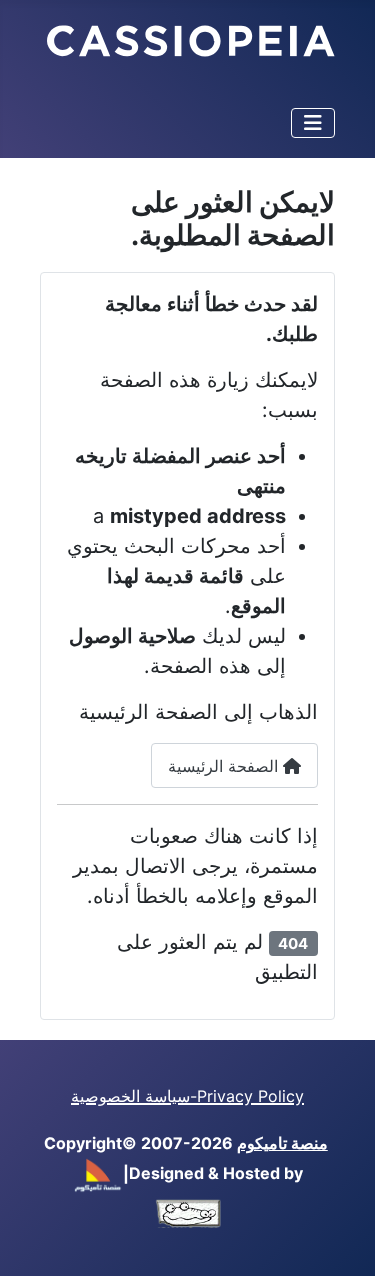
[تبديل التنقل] (313, 123)
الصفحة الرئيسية (225, 766)
